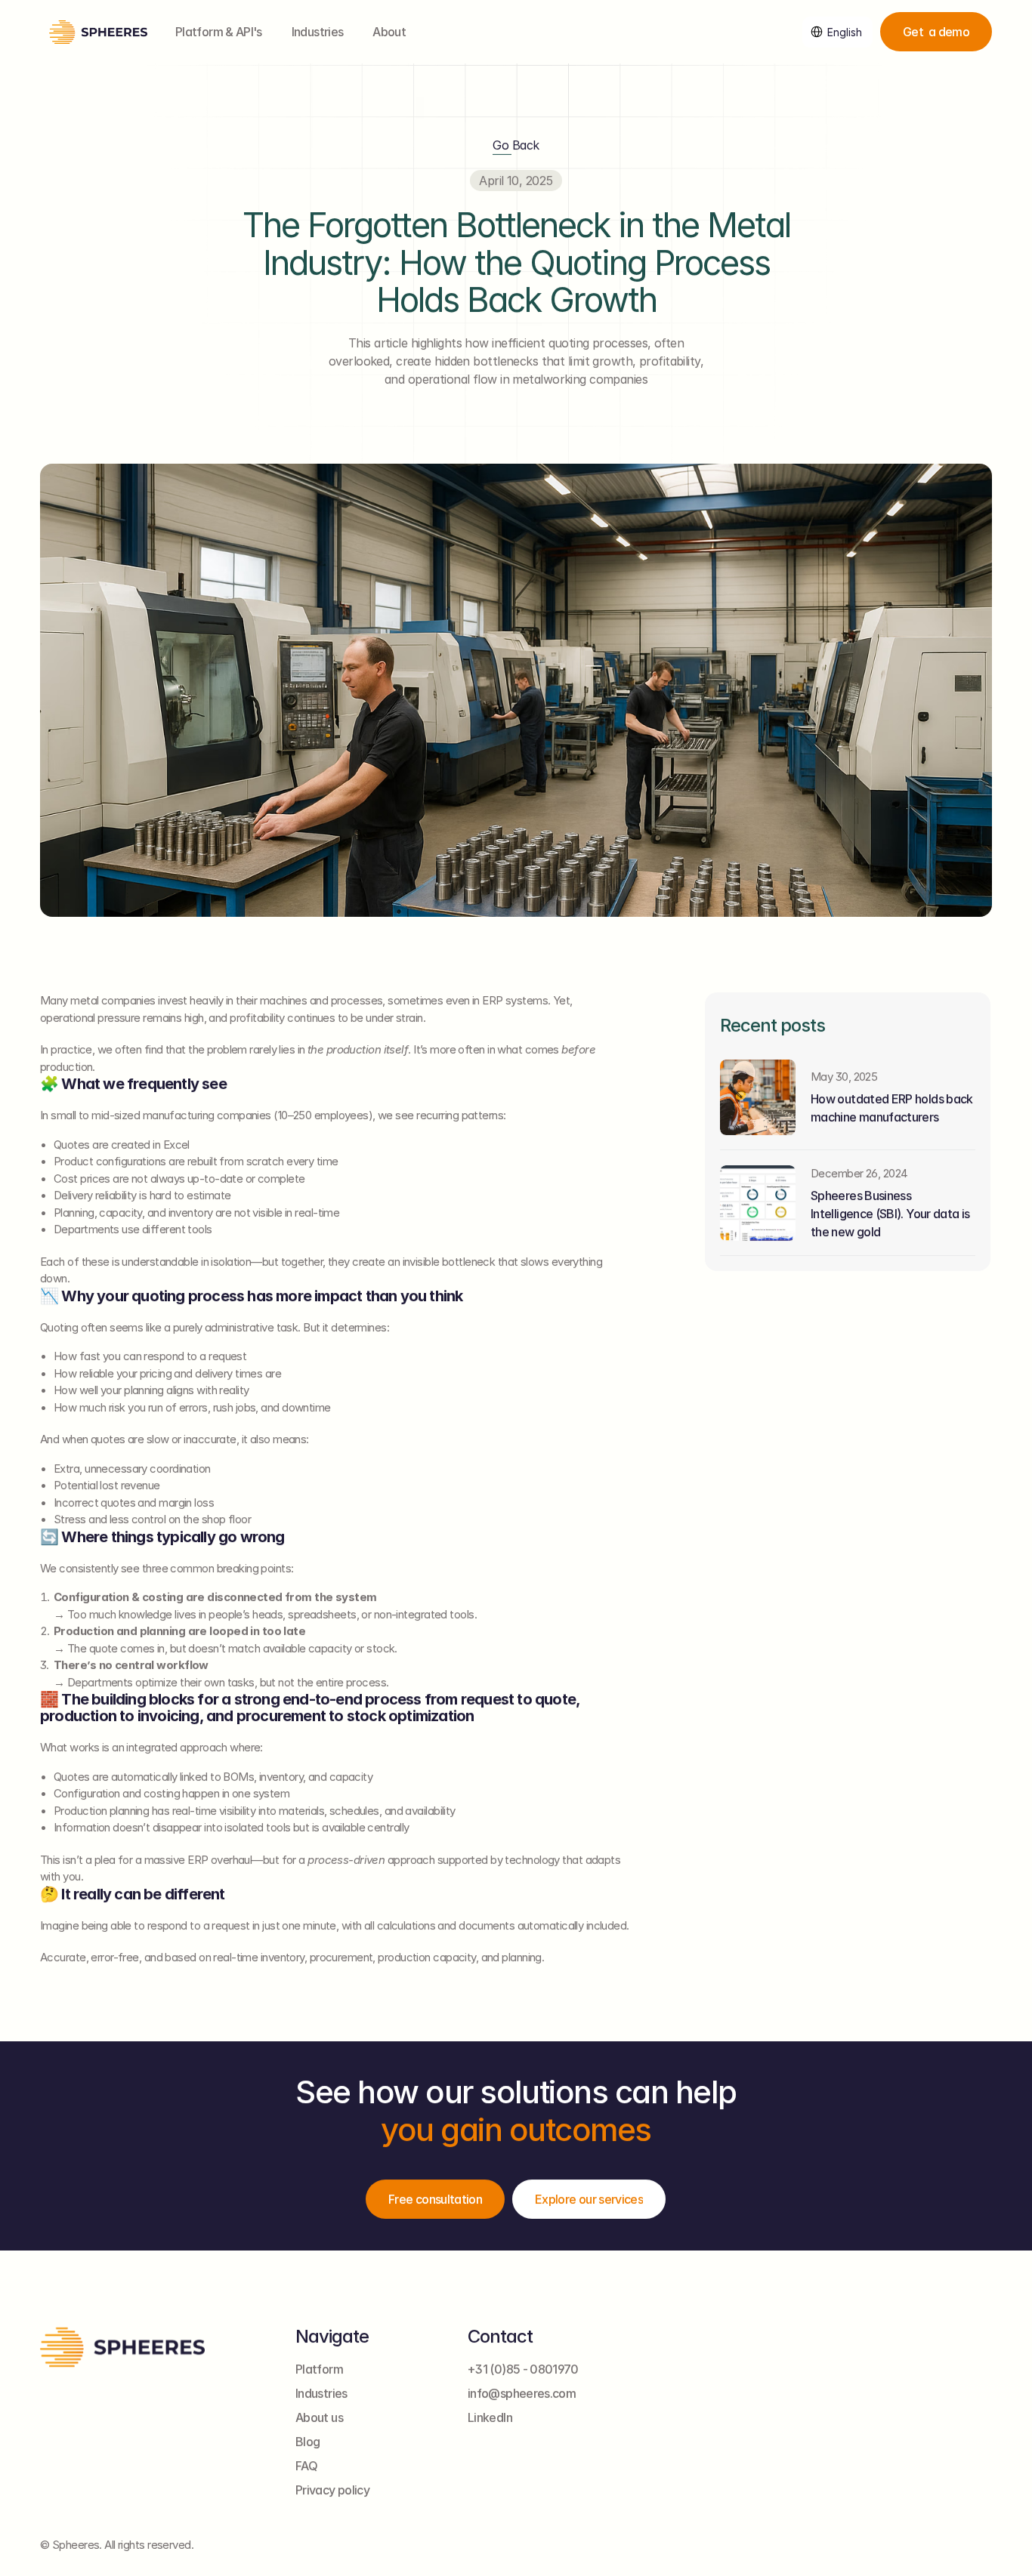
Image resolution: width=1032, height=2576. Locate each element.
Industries (318, 32)
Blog (307, 2442)
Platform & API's (219, 32)
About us (319, 2417)
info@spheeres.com (522, 2393)
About (389, 32)
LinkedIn (490, 2417)
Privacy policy (332, 2490)
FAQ (306, 2466)
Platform (319, 2369)
